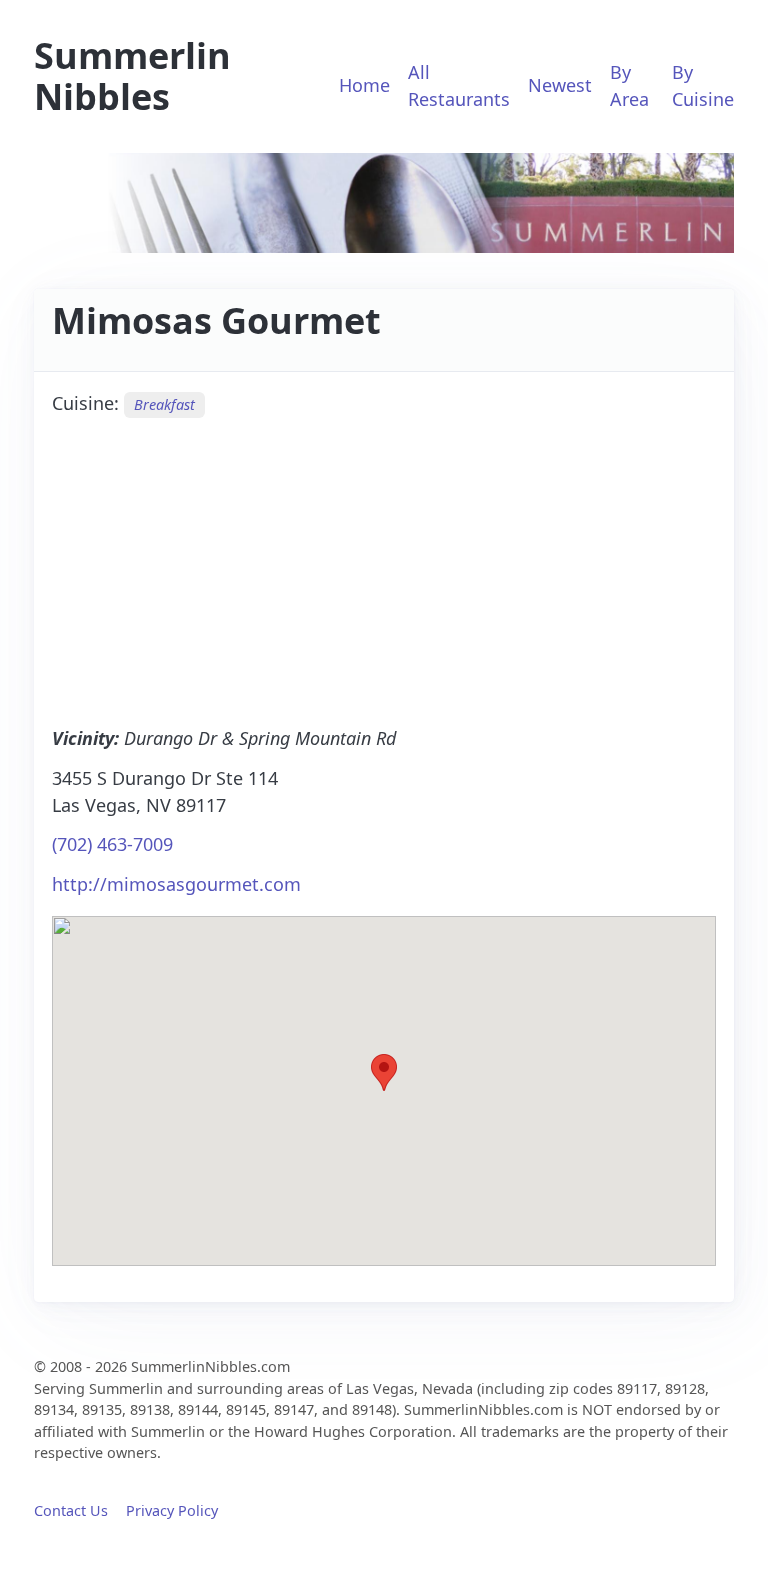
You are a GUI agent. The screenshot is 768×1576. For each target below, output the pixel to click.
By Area (629, 85)
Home (364, 85)
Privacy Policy (172, 1510)
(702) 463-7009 (112, 844)
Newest (560, 85)
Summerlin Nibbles (132, 76)
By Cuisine (703, 85)
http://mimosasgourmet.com (176, 884)
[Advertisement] (384, 570)
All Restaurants (459, 85)
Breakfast (164, 404)
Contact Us (71, 1510)
